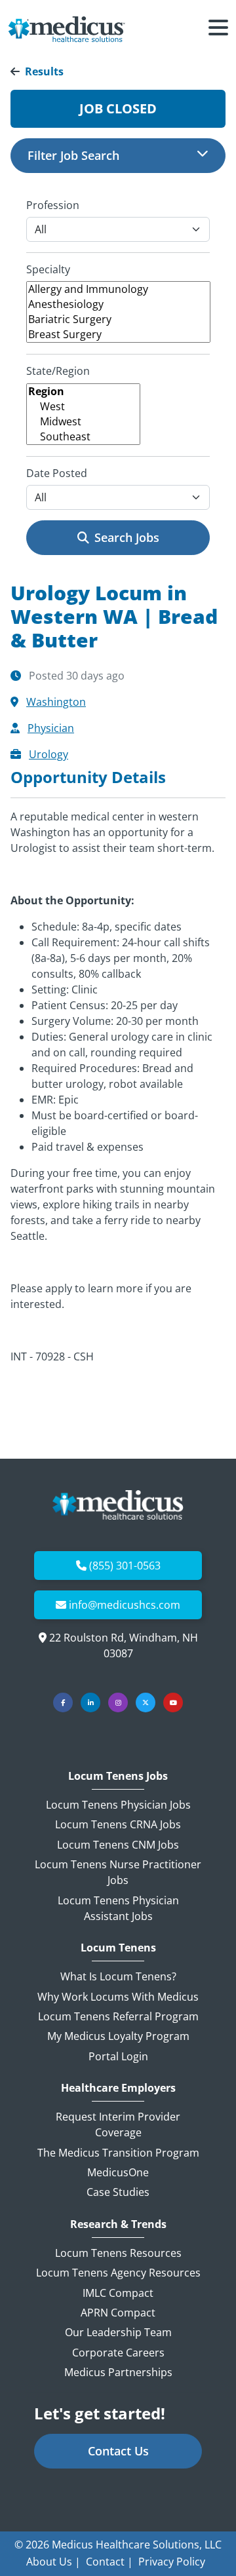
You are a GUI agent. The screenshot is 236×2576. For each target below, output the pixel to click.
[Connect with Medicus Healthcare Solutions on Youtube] (173, 1702)
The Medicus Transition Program (118, 2153)
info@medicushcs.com (125, 1605)
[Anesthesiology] (118, 304)
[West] (83, 407)
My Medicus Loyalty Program (118, 2036)
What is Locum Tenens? (118, 1976)
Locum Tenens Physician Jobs (118, 1805)
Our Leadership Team (118, 2332)
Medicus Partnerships (118, 2372)
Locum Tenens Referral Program (118, 2016)
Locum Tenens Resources (118, 2253)
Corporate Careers (118, 2353)
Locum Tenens (118, 1948)
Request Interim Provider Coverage (118, 2124)
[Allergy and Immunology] (118, 289)
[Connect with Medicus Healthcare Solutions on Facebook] (63, 1702)
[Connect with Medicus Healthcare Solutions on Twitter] (146, 1702)
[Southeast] (83, 437)
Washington (56, 702)
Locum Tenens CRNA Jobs (118, 1824)
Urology (49, 754)
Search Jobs (127, 537)
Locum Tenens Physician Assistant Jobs (118, 1908)
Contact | (109, 2562)
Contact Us (118, 2451)
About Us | (53, 2562)
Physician (51, 728)
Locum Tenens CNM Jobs (118, 1845)
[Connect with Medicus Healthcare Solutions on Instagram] (118, 1702)
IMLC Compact (118, 2293)
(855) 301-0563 (125, 1566)
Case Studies (118, 2192)
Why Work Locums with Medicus (118, 1997)
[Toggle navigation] (218, 29)
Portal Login (118, 2056)
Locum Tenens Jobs (118, 1776)
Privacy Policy (172, 2562)
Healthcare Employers (118, 2088)
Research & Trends (118, 2224)
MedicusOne (118, 2172)
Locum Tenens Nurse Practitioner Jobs (118, 1872)
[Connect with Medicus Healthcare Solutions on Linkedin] (90, 1702)
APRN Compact (118, 2313)
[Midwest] (83, 422)
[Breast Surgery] (118, 335)
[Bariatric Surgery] (118, 319)
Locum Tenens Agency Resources (118, 2273)
